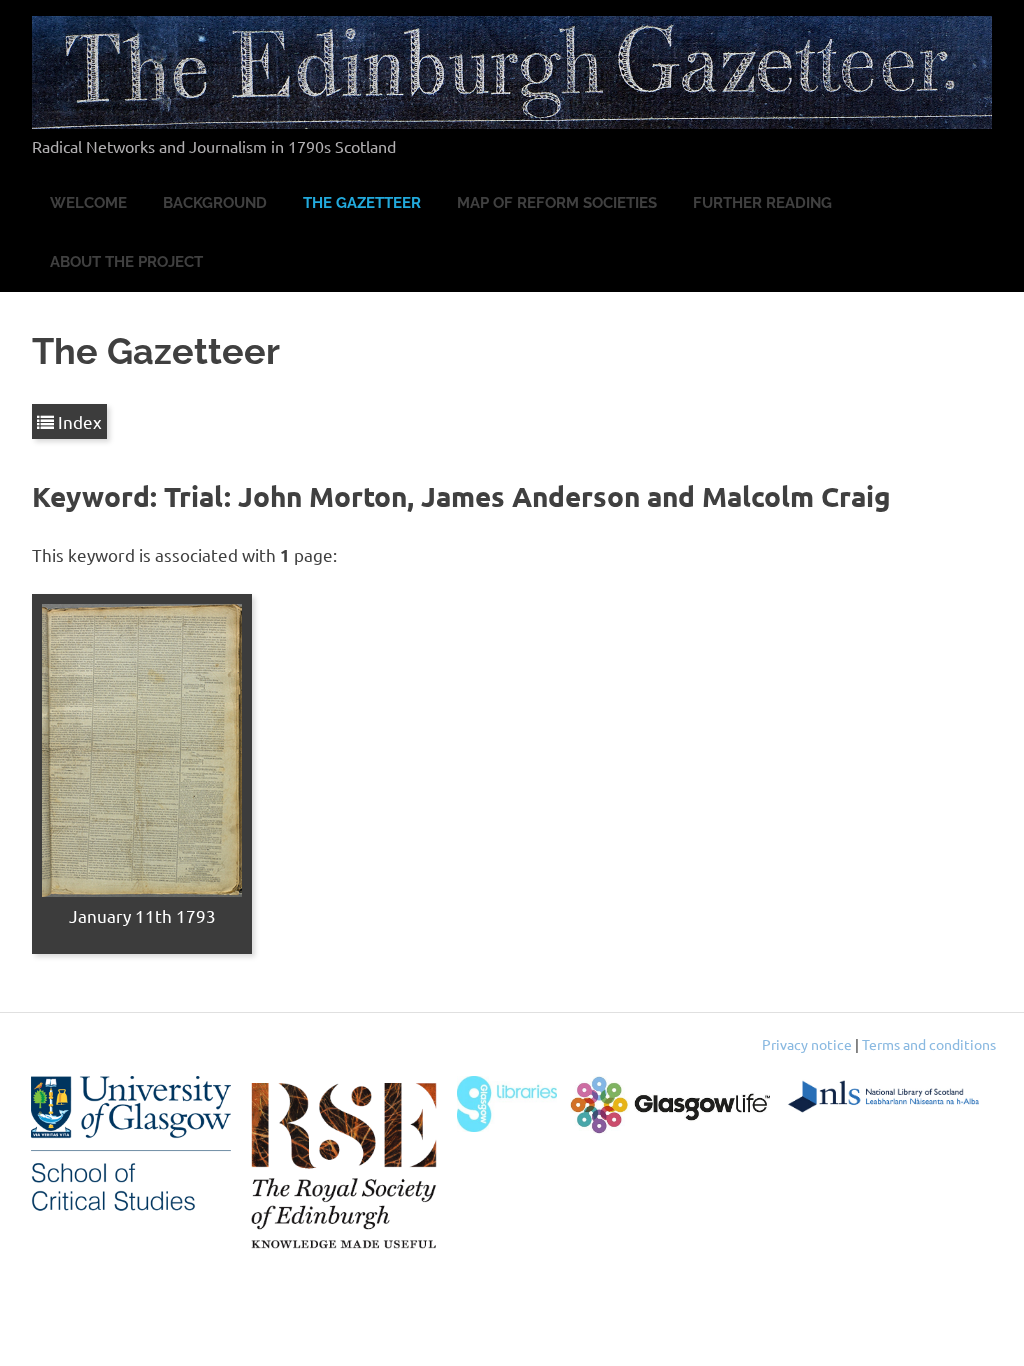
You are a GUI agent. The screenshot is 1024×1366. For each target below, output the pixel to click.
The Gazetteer (362, 203)
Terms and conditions (929, 1044)
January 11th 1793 (142, 915)
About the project (126, 262)
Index (78, 421)
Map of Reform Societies (557, 203)
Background (215, 203)
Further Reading (762, 203)
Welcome (88, 203)
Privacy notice (807, 1044)
